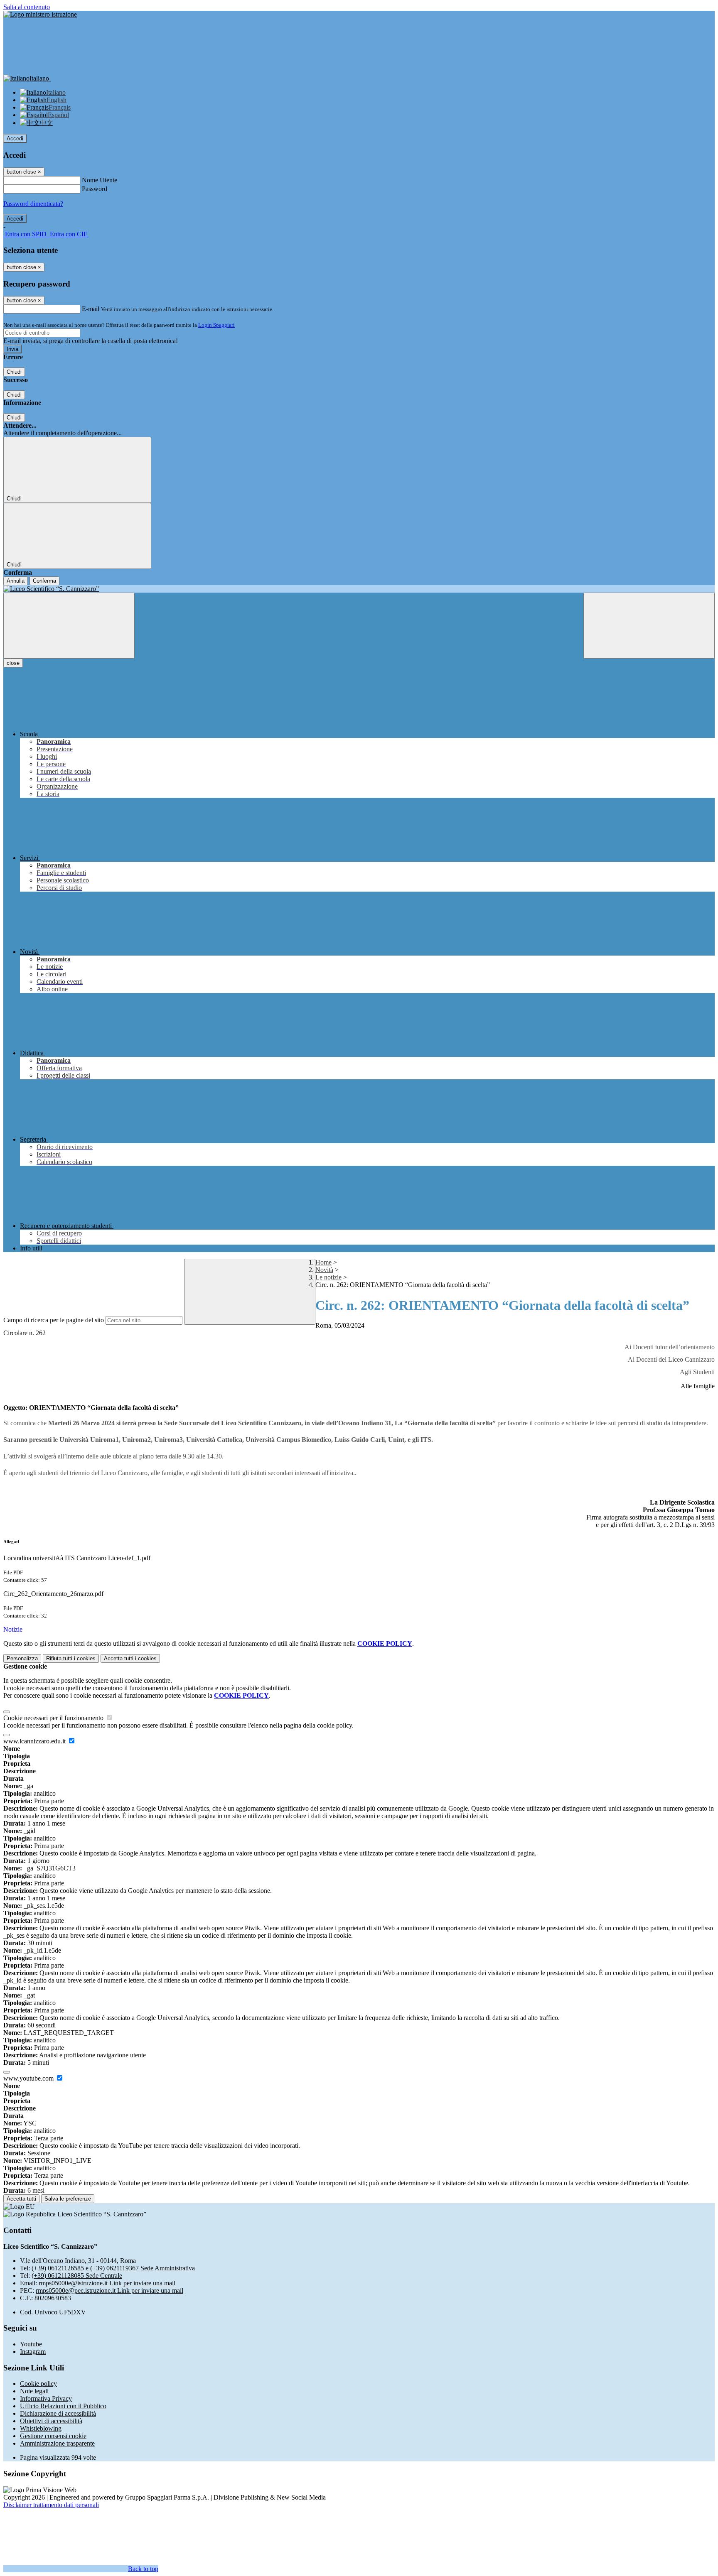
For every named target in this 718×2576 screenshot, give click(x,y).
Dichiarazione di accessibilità (58, 2413)
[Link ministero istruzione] (40, 14)
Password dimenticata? (33, 204)
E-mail (91, 309)
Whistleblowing (41, 2428)
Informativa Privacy (46, 2398)
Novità (324, 1270)
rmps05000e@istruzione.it (107, 2283)
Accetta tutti (130, 1658)
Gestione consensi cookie (53, 2436)
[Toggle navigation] (69, 626)
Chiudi (14, 372)
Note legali (34, 2391)
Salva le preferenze (68, 2199)
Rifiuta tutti (71, 1658)
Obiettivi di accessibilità (51, 2421)
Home (323, 1262)
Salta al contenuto (27, 7)
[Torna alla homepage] (359, 589)
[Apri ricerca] (649, 626)
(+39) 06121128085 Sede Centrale (77, 2276)
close (13, 663)
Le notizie (328, 1277)
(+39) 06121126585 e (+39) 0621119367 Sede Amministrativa (113, 2268)
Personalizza (22, 1658)
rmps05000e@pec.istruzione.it (109, 2290)
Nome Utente (100, 180)
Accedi (15, 138)
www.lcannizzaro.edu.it (35, 1741)
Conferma (44, 581)
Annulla (16, 581)
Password (95, 189)
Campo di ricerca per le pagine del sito (54, 1320)
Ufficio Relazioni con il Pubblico (63, 2406)
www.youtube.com (29, 2078)
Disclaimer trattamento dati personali (51, 2505)
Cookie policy (38, 2384)
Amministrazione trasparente (57, 2443)
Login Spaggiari (216, 325)
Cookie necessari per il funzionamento (54, 1718)
